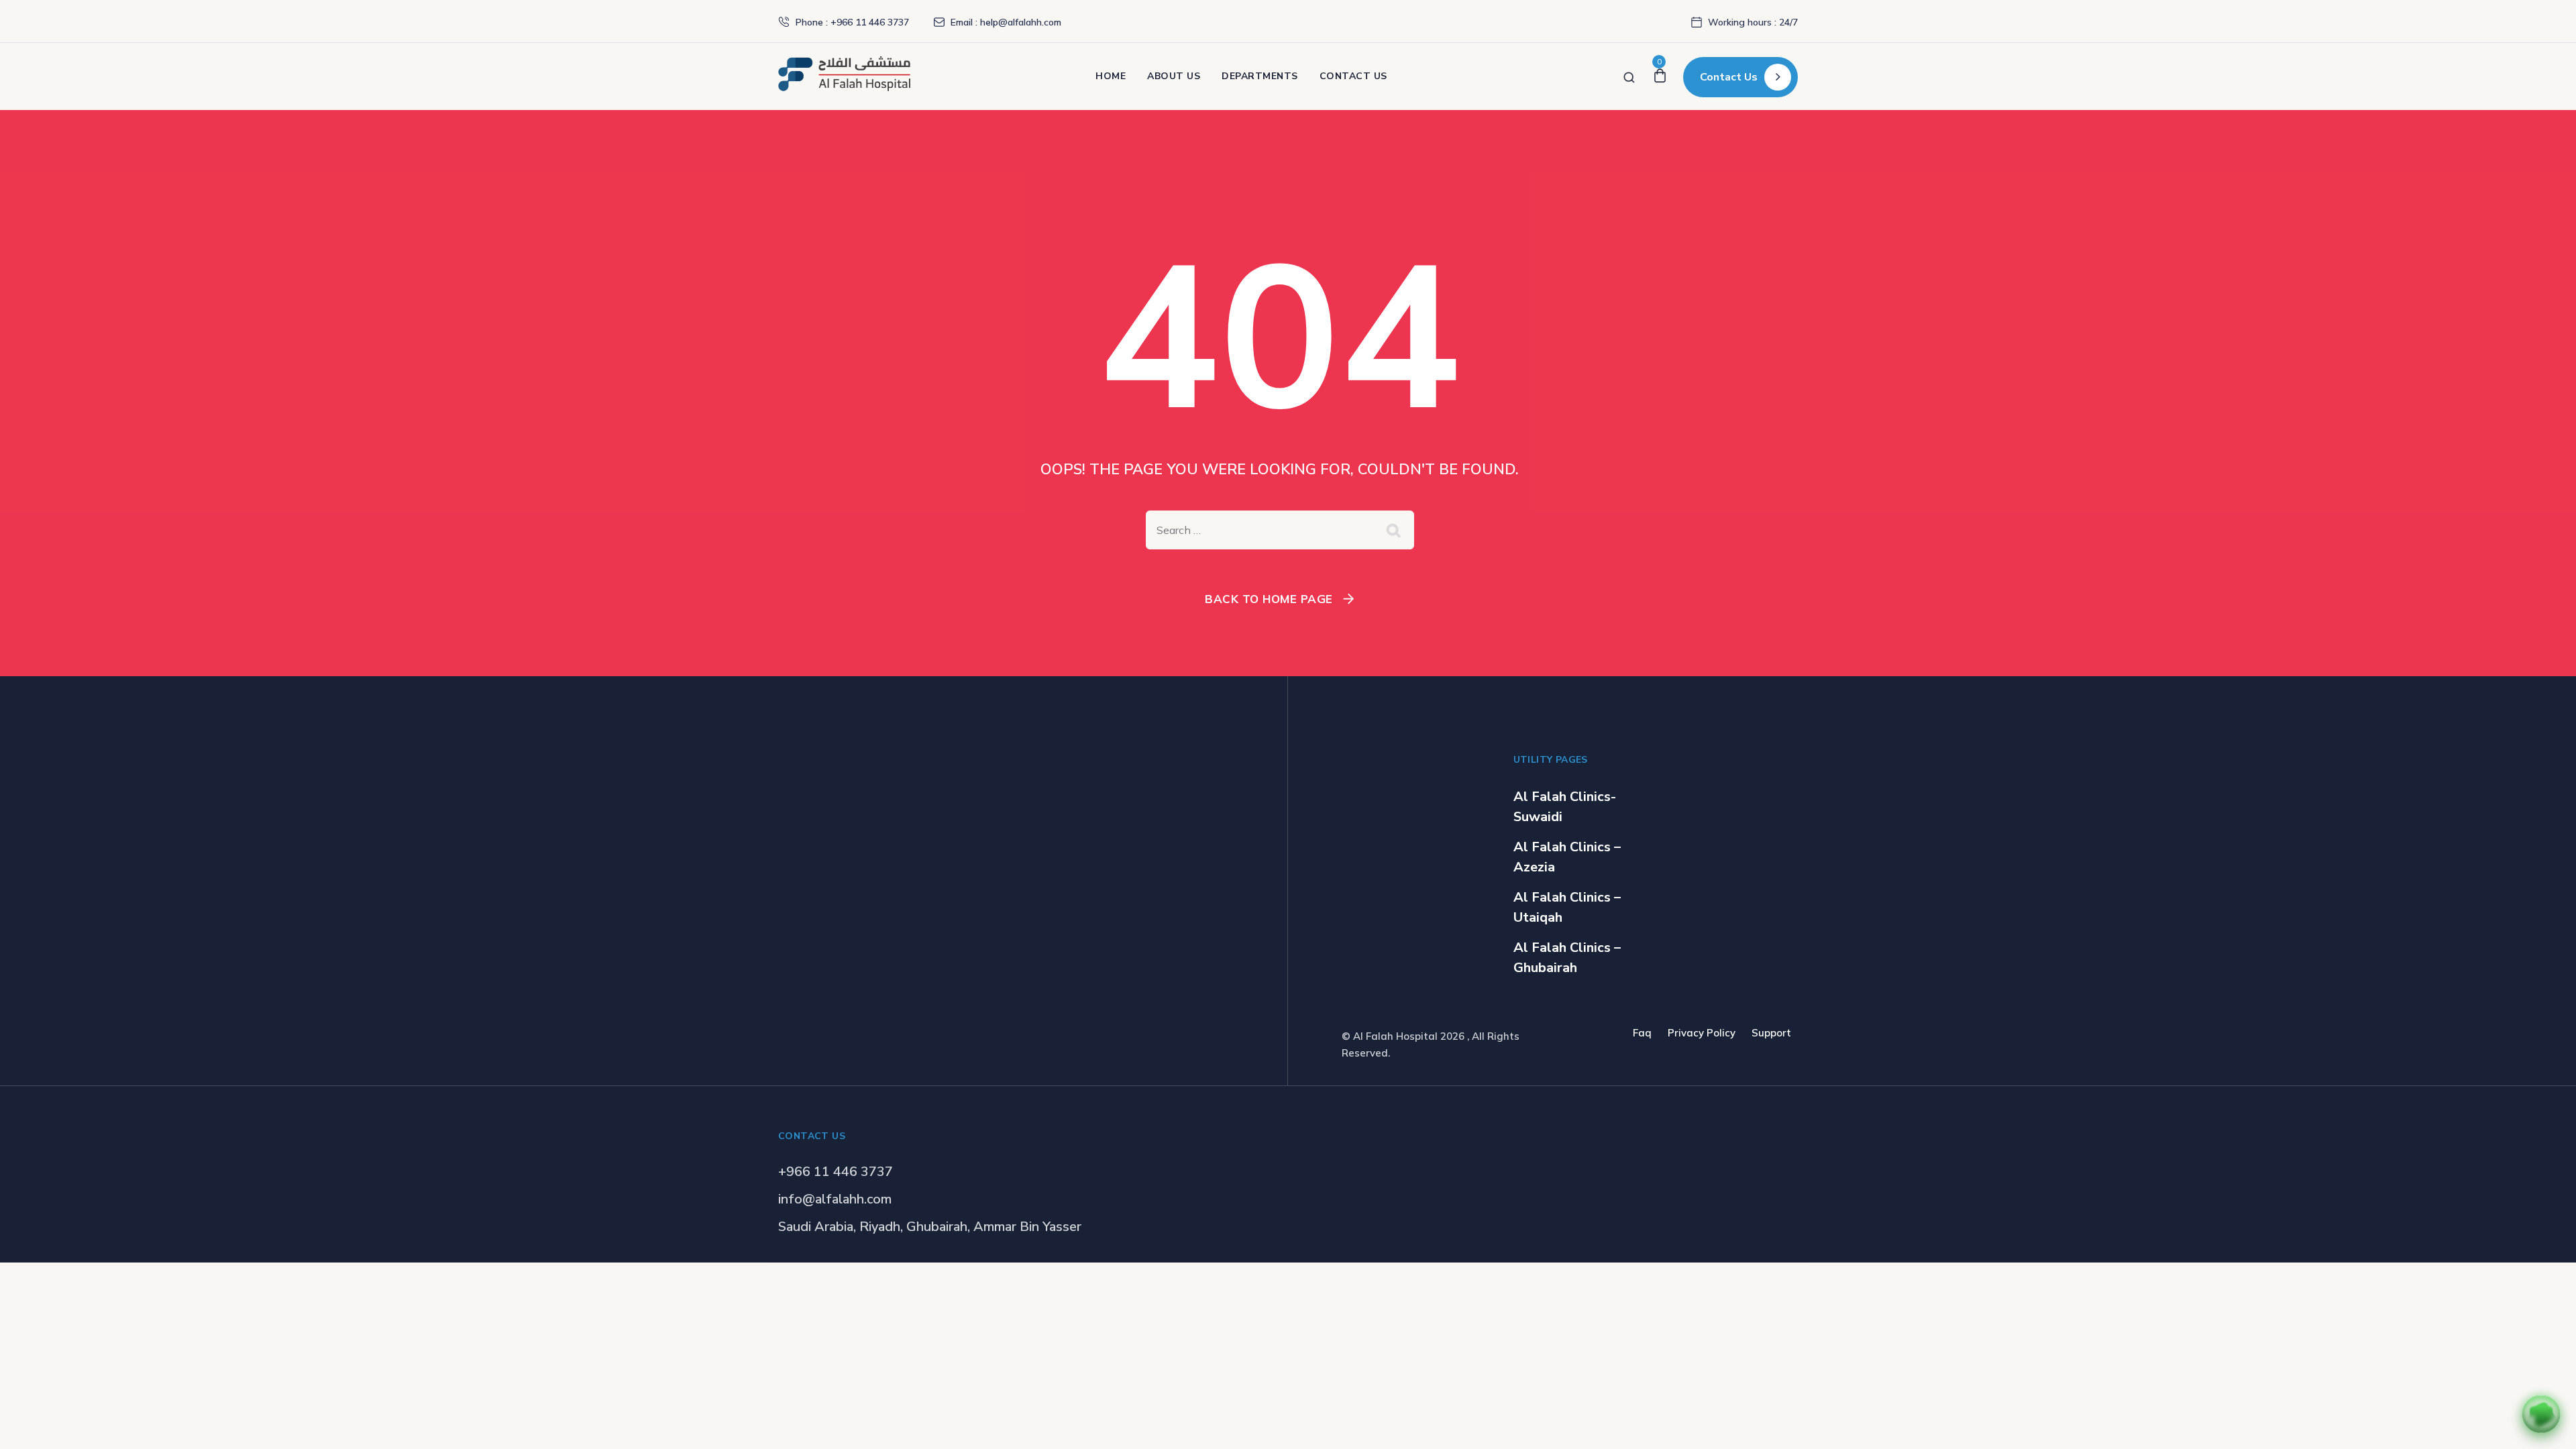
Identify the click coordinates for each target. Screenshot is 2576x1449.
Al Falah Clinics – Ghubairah (1567, 958)
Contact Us (1353, 76)
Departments (1260, 76)
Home (1111, 76)
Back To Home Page (1269, 599)
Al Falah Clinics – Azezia (1567, 857)
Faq (1642, 1033)
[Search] (1629, 76)
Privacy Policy (1702, 1033)
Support (1771, 1033)
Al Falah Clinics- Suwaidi (1565, 807)
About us (1174, 76)
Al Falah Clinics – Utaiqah (1567, 907)
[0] (1660, 76)
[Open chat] (2541, 1414)
